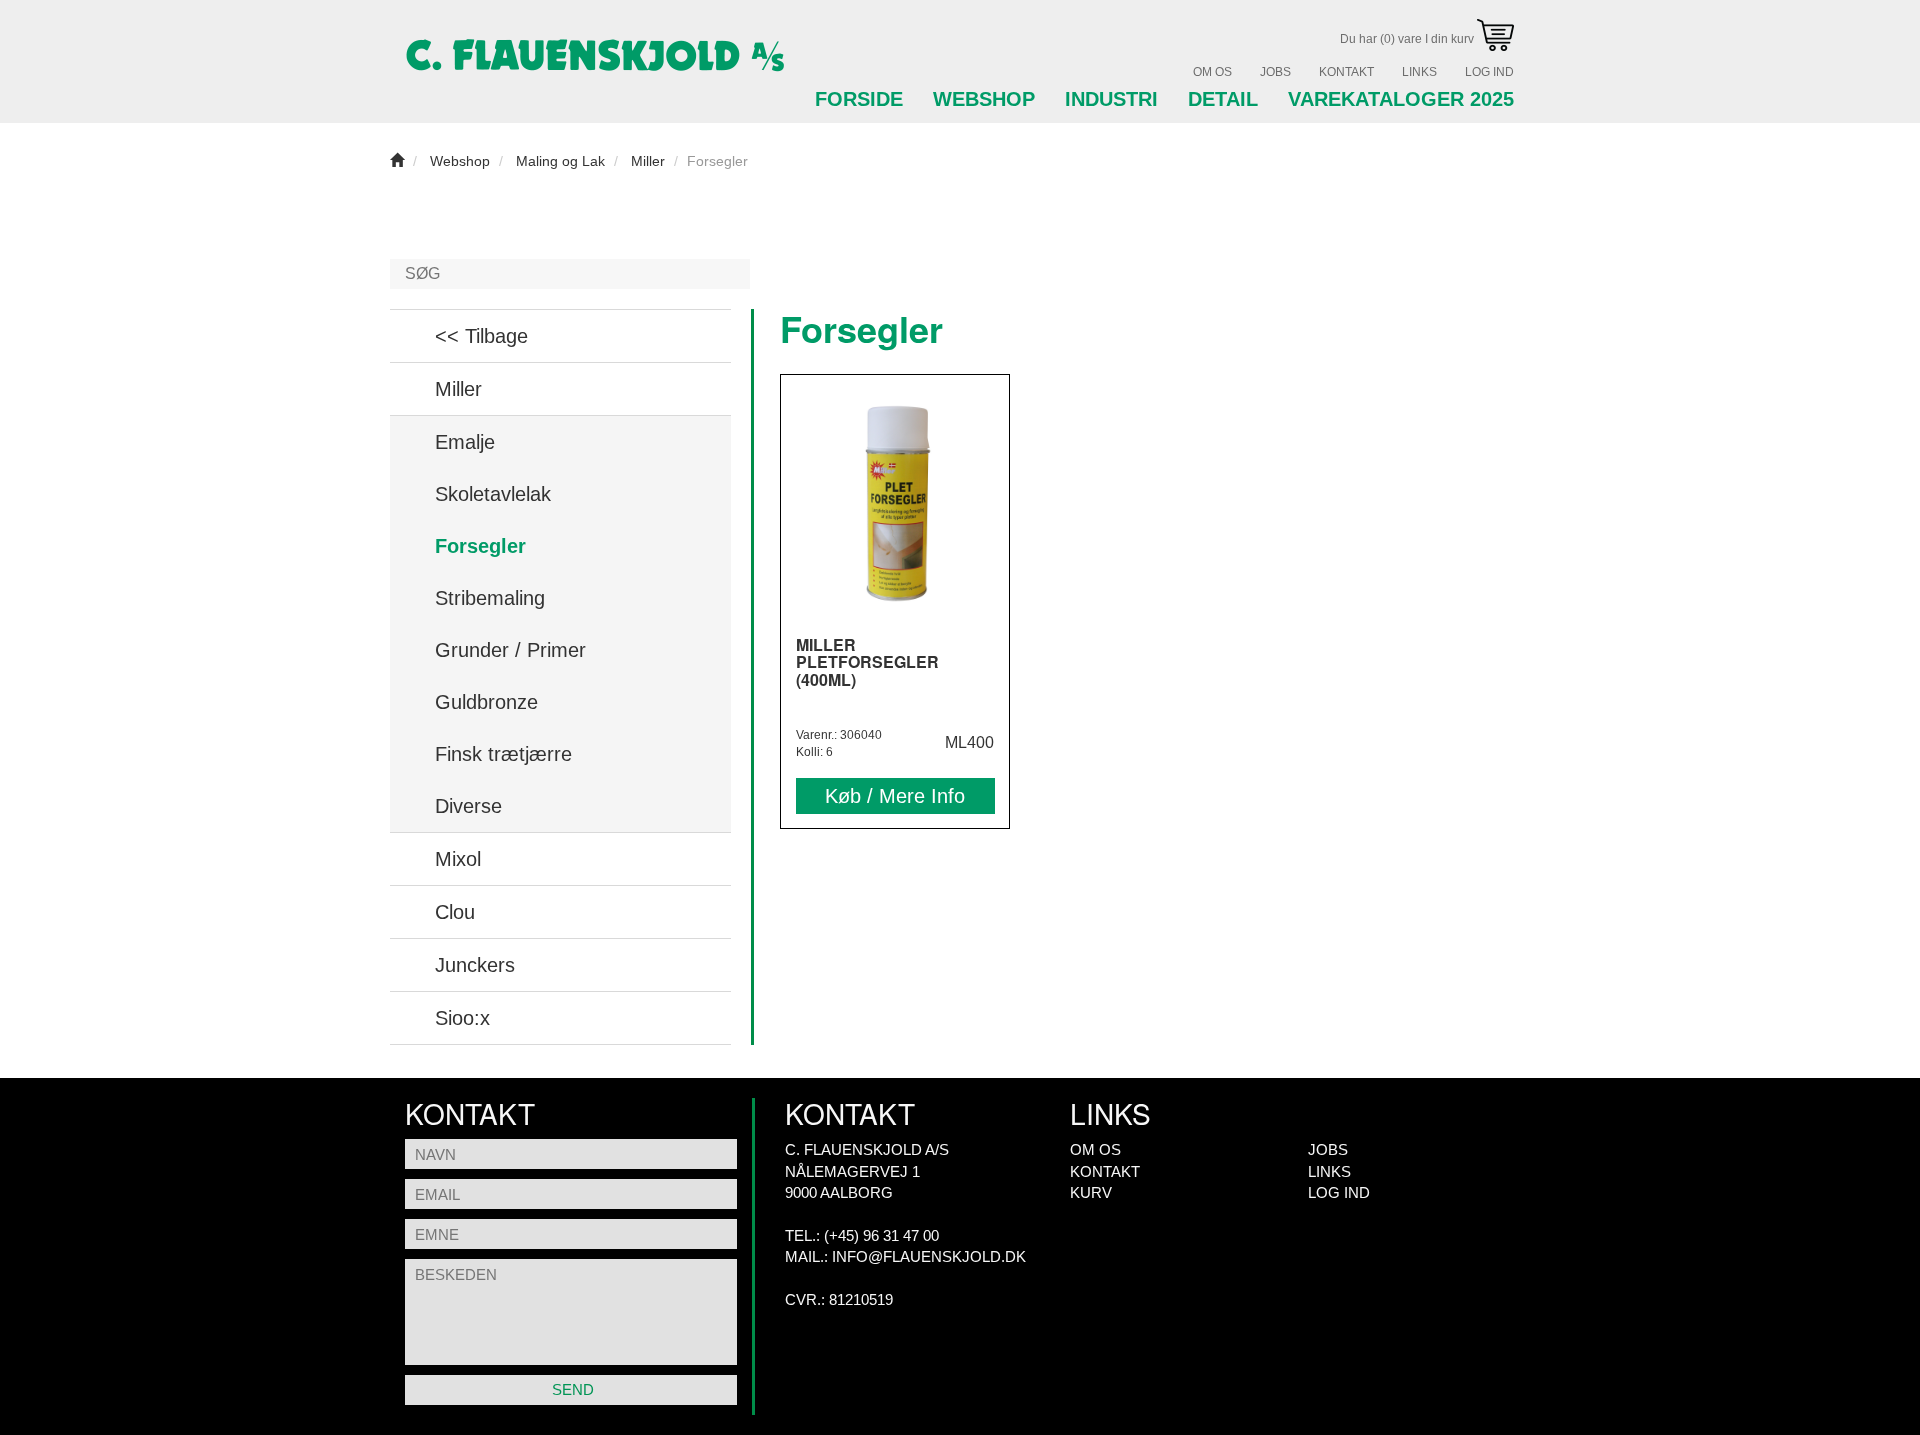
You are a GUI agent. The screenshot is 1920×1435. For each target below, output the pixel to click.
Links (1419, 72)
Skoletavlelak (493, 494)
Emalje (465, 442)
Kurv (1091, 1192)
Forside (859, 99)
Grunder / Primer (510, 650)
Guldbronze (486, 702)
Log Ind (1489, 72)
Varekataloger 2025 (1401, 99)
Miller (458, 389)
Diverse (468, 806)
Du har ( (1408, 39)
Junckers (475, 965)
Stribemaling (490, 598)
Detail (1223, 99)
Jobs (1275, 72)
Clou (455, 912)
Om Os (1212, 72)
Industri (1111, 99)
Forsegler (480, 546)
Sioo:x (462, 1018)
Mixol (458, 859)
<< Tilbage (481, 336)
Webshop (984, 99)
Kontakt (1346, 72)
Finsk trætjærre (503, 754)
